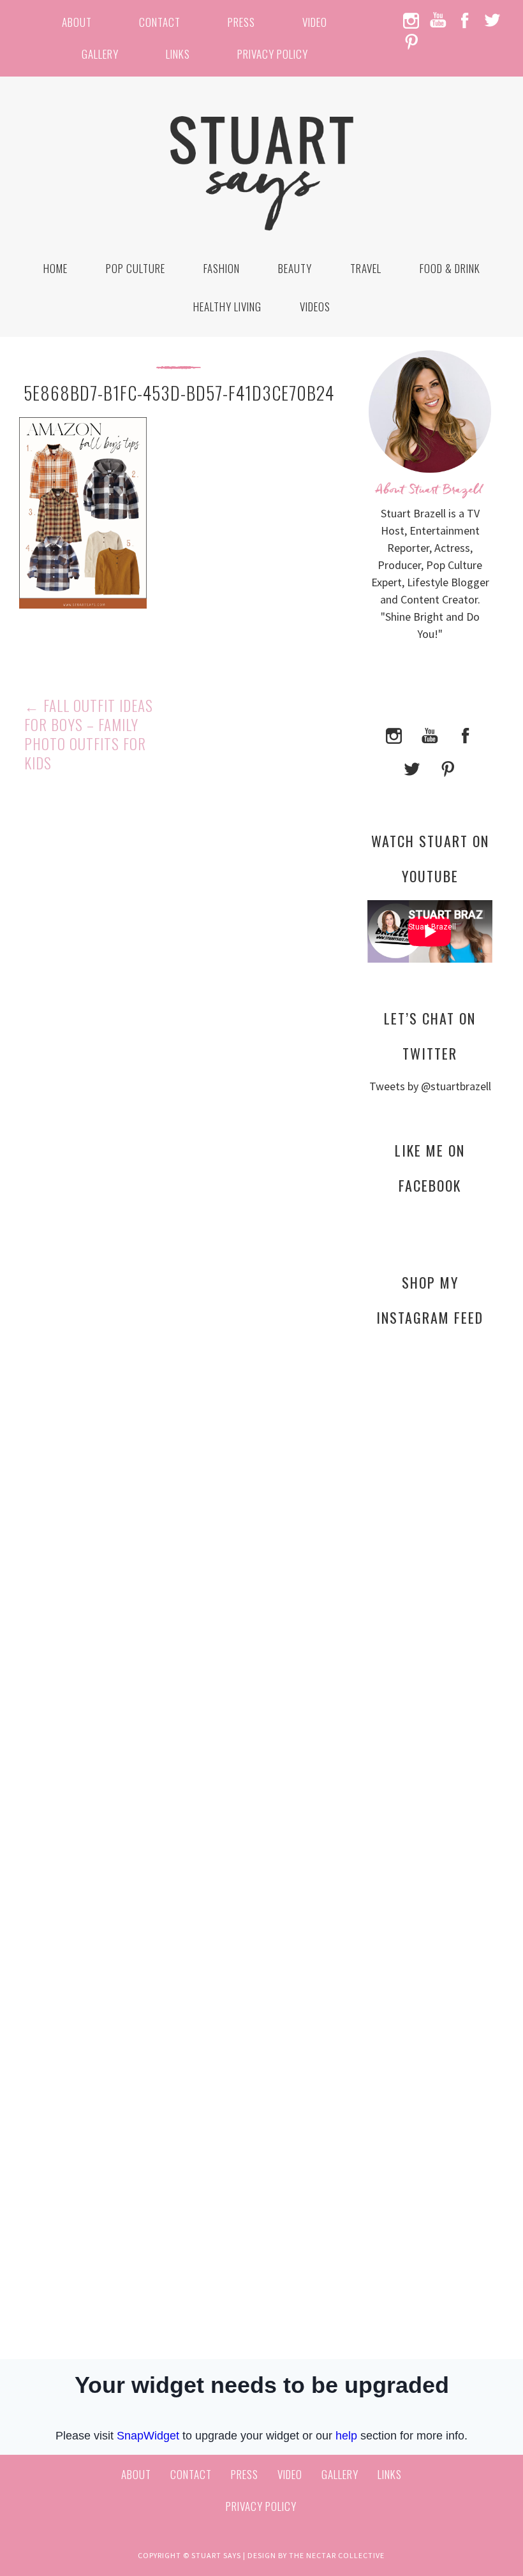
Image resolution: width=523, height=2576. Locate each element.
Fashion (222, 268)
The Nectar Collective (337, 2555)
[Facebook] (466, 735)
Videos (315, 307)
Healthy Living (227, 307)
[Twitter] (412, 768)
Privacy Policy (273, 54)
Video (315, 22)
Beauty (295, 268)
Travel (366, 268)
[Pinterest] (448, 768)
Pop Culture (136, 268)
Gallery (100, 54)
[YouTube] (430, 735)
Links (178, 54)
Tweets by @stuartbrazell (430, 1086)
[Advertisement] (430, 1571)
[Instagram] (394, 735)
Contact (160, 22)
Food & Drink (450, 268)
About (77, 22)
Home (55, 268)
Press (241, 22)
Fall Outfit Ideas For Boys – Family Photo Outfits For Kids (89, 734)
